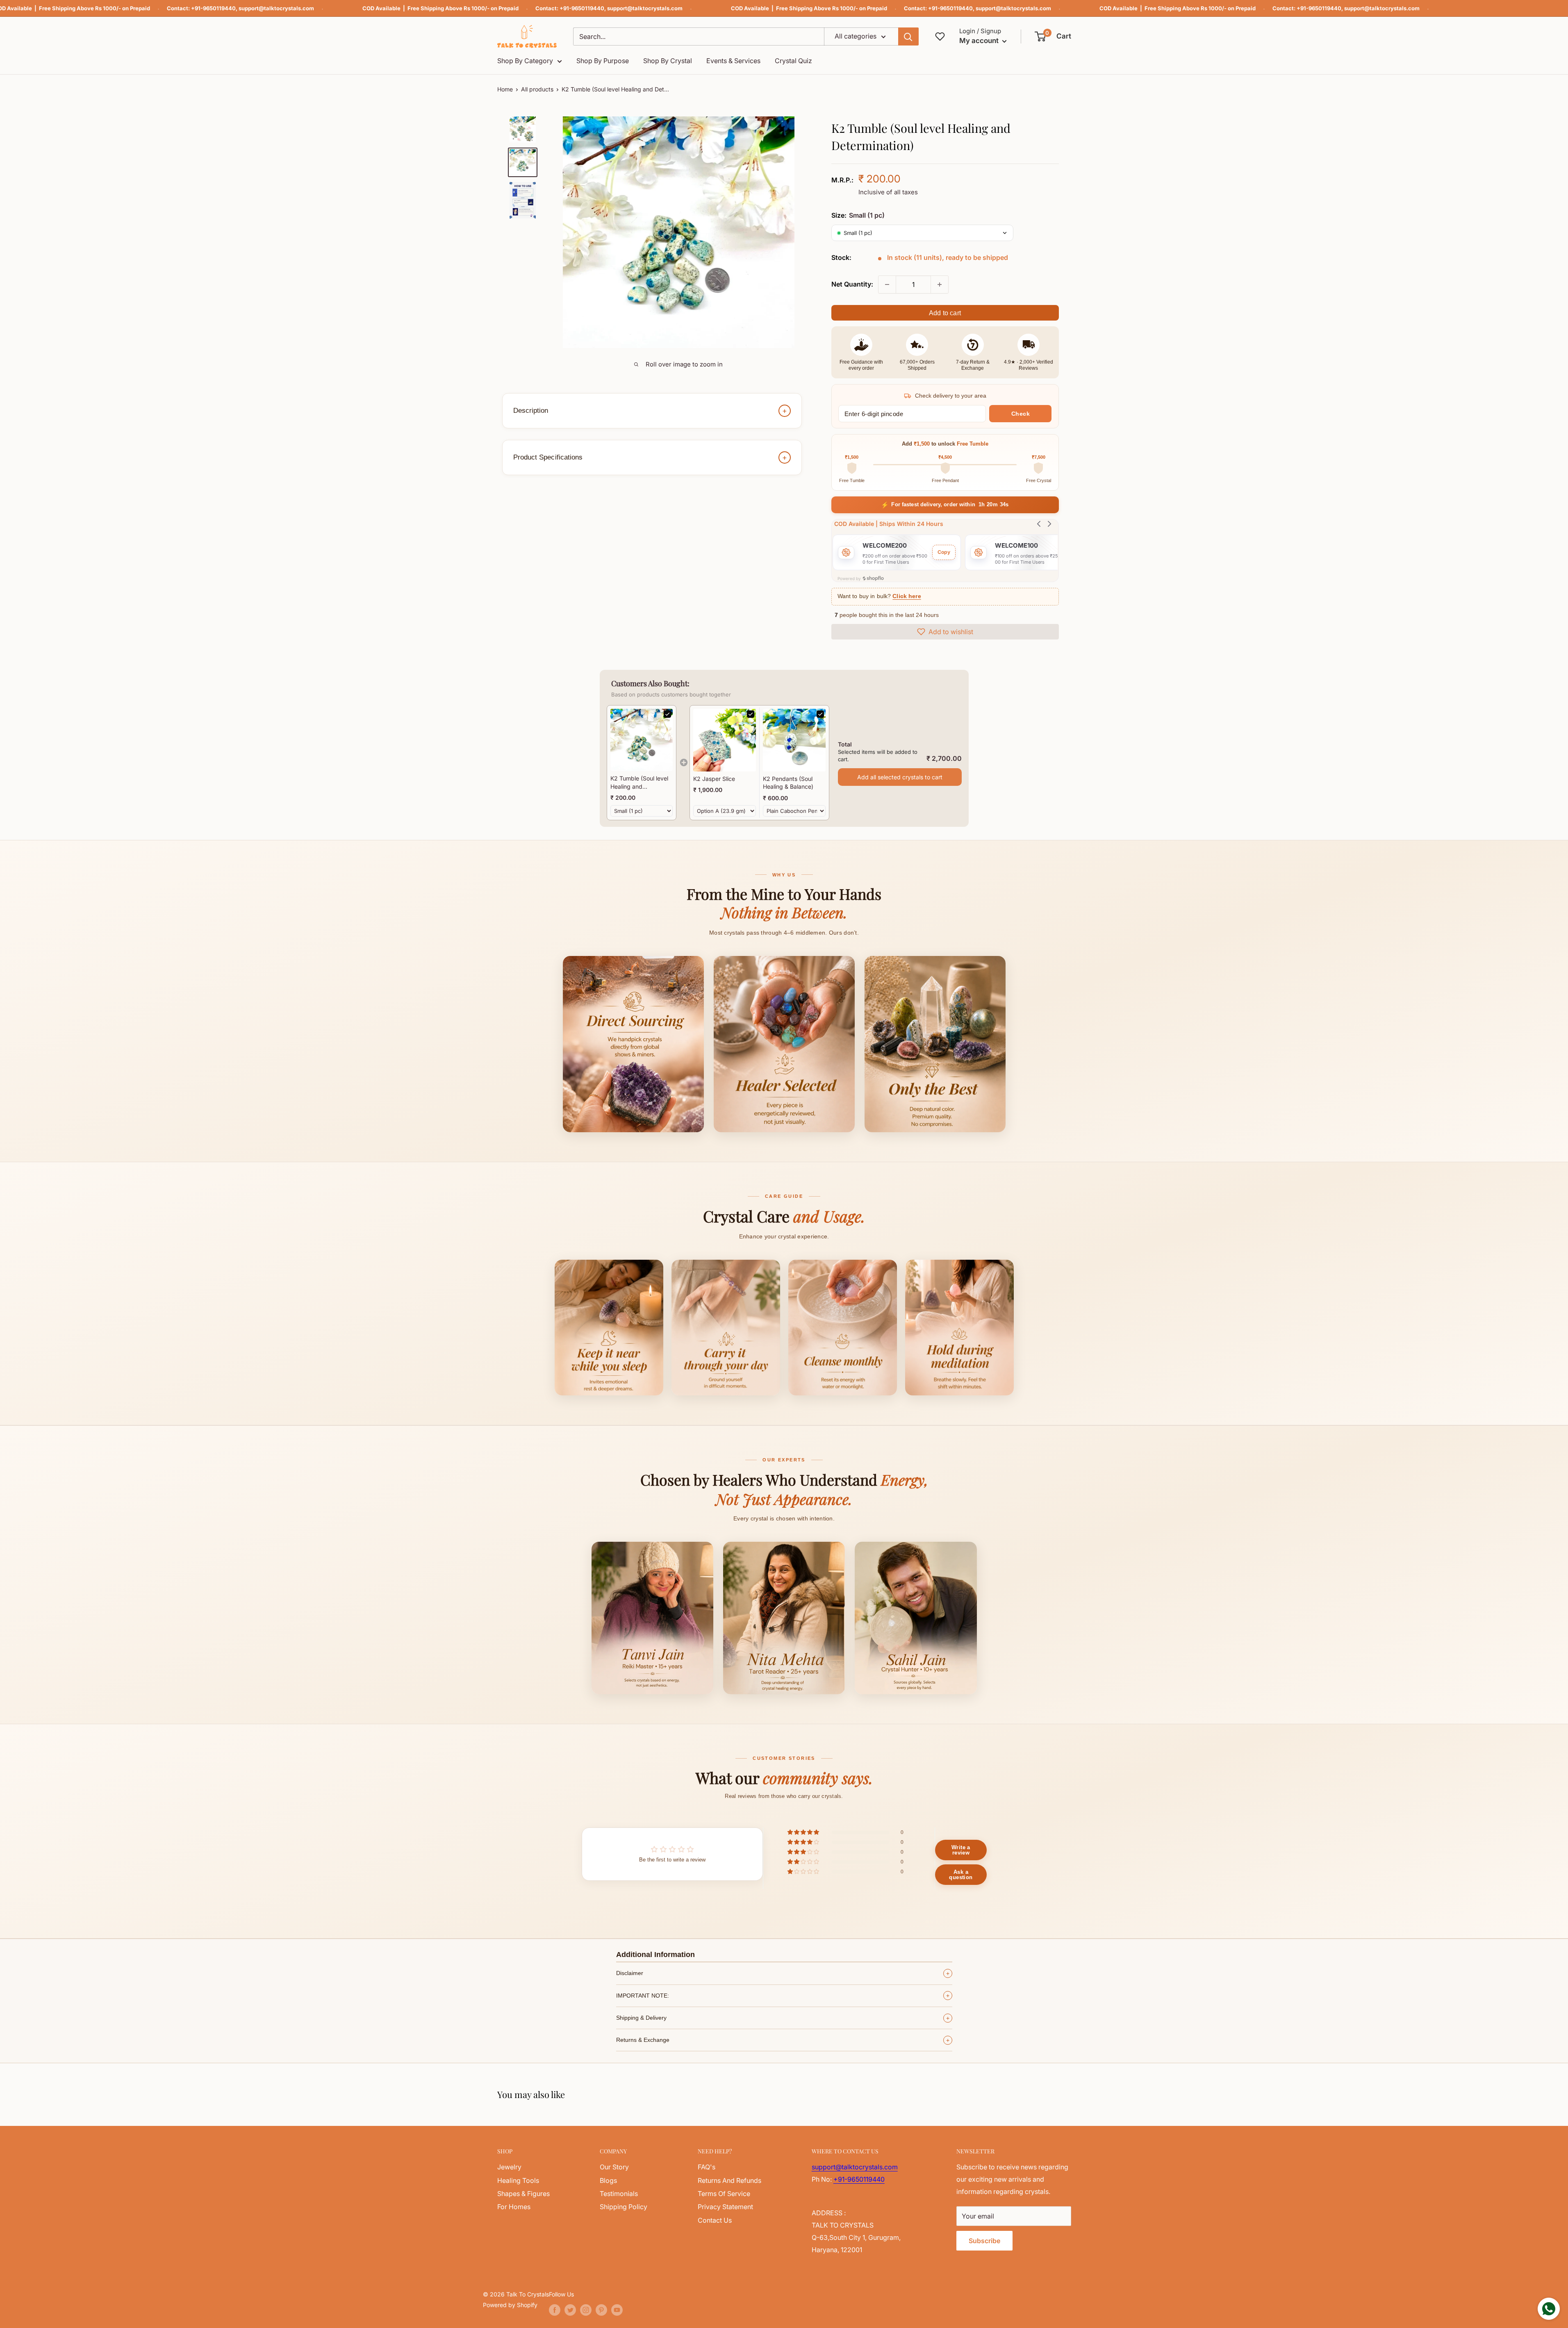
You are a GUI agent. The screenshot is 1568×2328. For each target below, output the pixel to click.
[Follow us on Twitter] (570, 2310)
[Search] (908, 36)
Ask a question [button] (961, 1875)
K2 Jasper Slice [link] (714, 779)
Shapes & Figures (523, 2194)
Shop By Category (525, 61)
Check (1021, 414)
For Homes (514, 2207)
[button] (1053, 36)
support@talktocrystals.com (276, 8)
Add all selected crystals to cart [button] (900, 777)
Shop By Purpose (603, 61)
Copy (944, 552)
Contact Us (715, 2220)
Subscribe (984, 2241)
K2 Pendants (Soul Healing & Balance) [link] (788, 783)
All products (537, 89)
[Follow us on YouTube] (617, 2310)
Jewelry (509, 2167)
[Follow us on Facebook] (555, 2310)
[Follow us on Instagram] (586, 2310)
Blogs (608, 2180)
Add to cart (945, 313)
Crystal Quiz (793, 61)
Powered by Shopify (510, 2305)
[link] (642, 740)
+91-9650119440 (213, 8)
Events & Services (733, 61)
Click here (907, 596)
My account (980, 41)
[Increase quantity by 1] (940, 284)
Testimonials (619, 2194)
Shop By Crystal (668, 61)
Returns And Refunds (729, 2180)
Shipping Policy (624, 2207)
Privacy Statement (725, 2207)
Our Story (614, 2167)
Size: (858, 215)
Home (505, 89)
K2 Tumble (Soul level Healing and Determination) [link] (639, 783)
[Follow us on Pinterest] (601, 2310)
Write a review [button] (961, 1850)
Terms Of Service (724, 2194)
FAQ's (707, 2167)
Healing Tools (518, 2180)
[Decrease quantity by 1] (887, 284)
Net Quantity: (852, 284)
